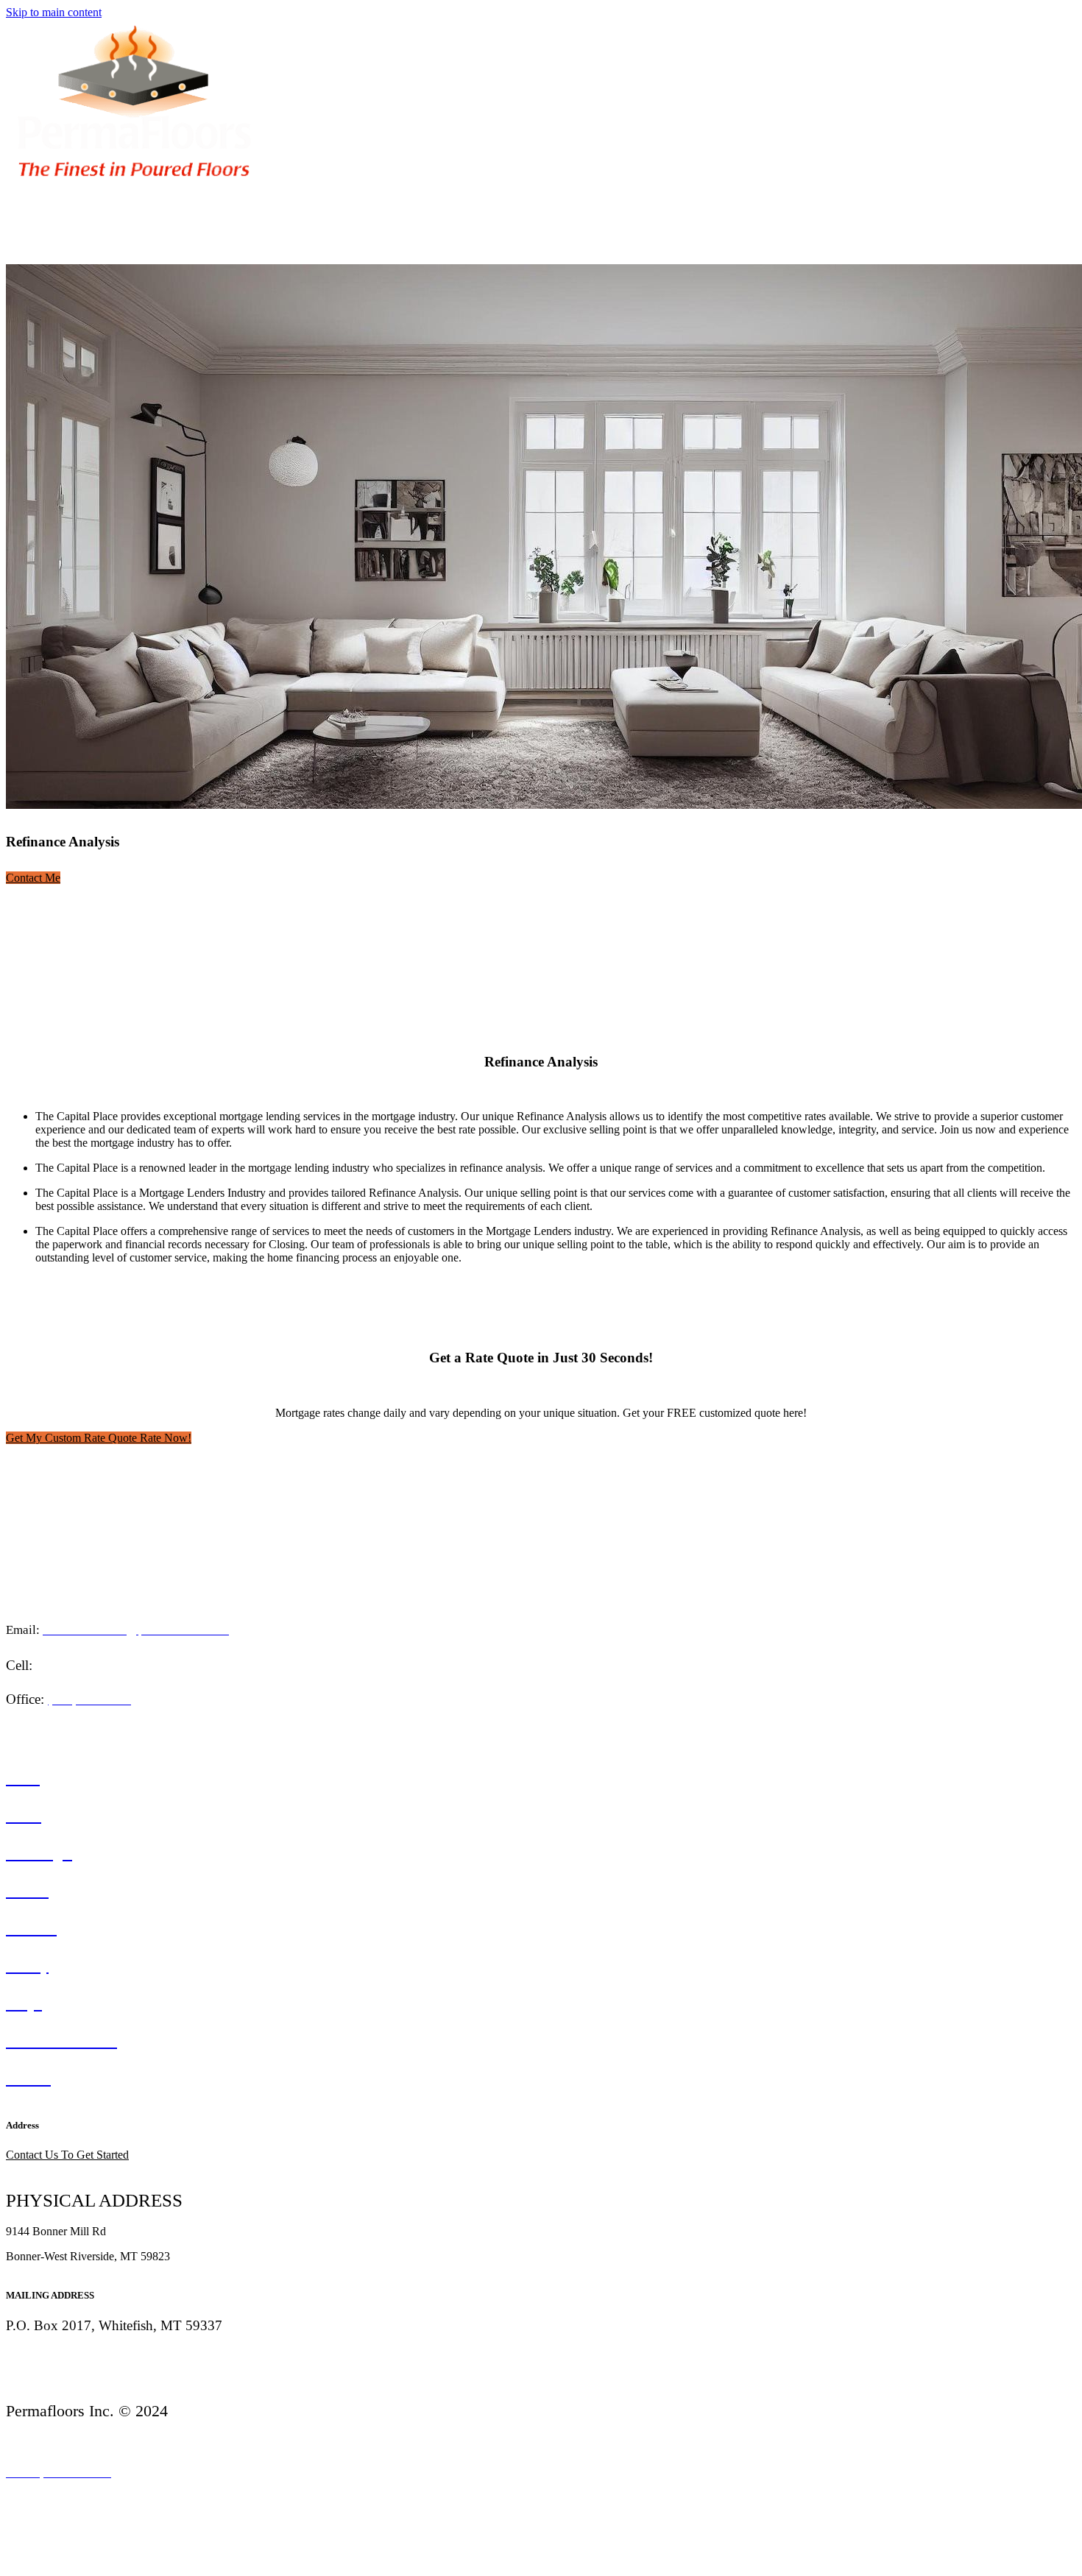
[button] (33, 878)
